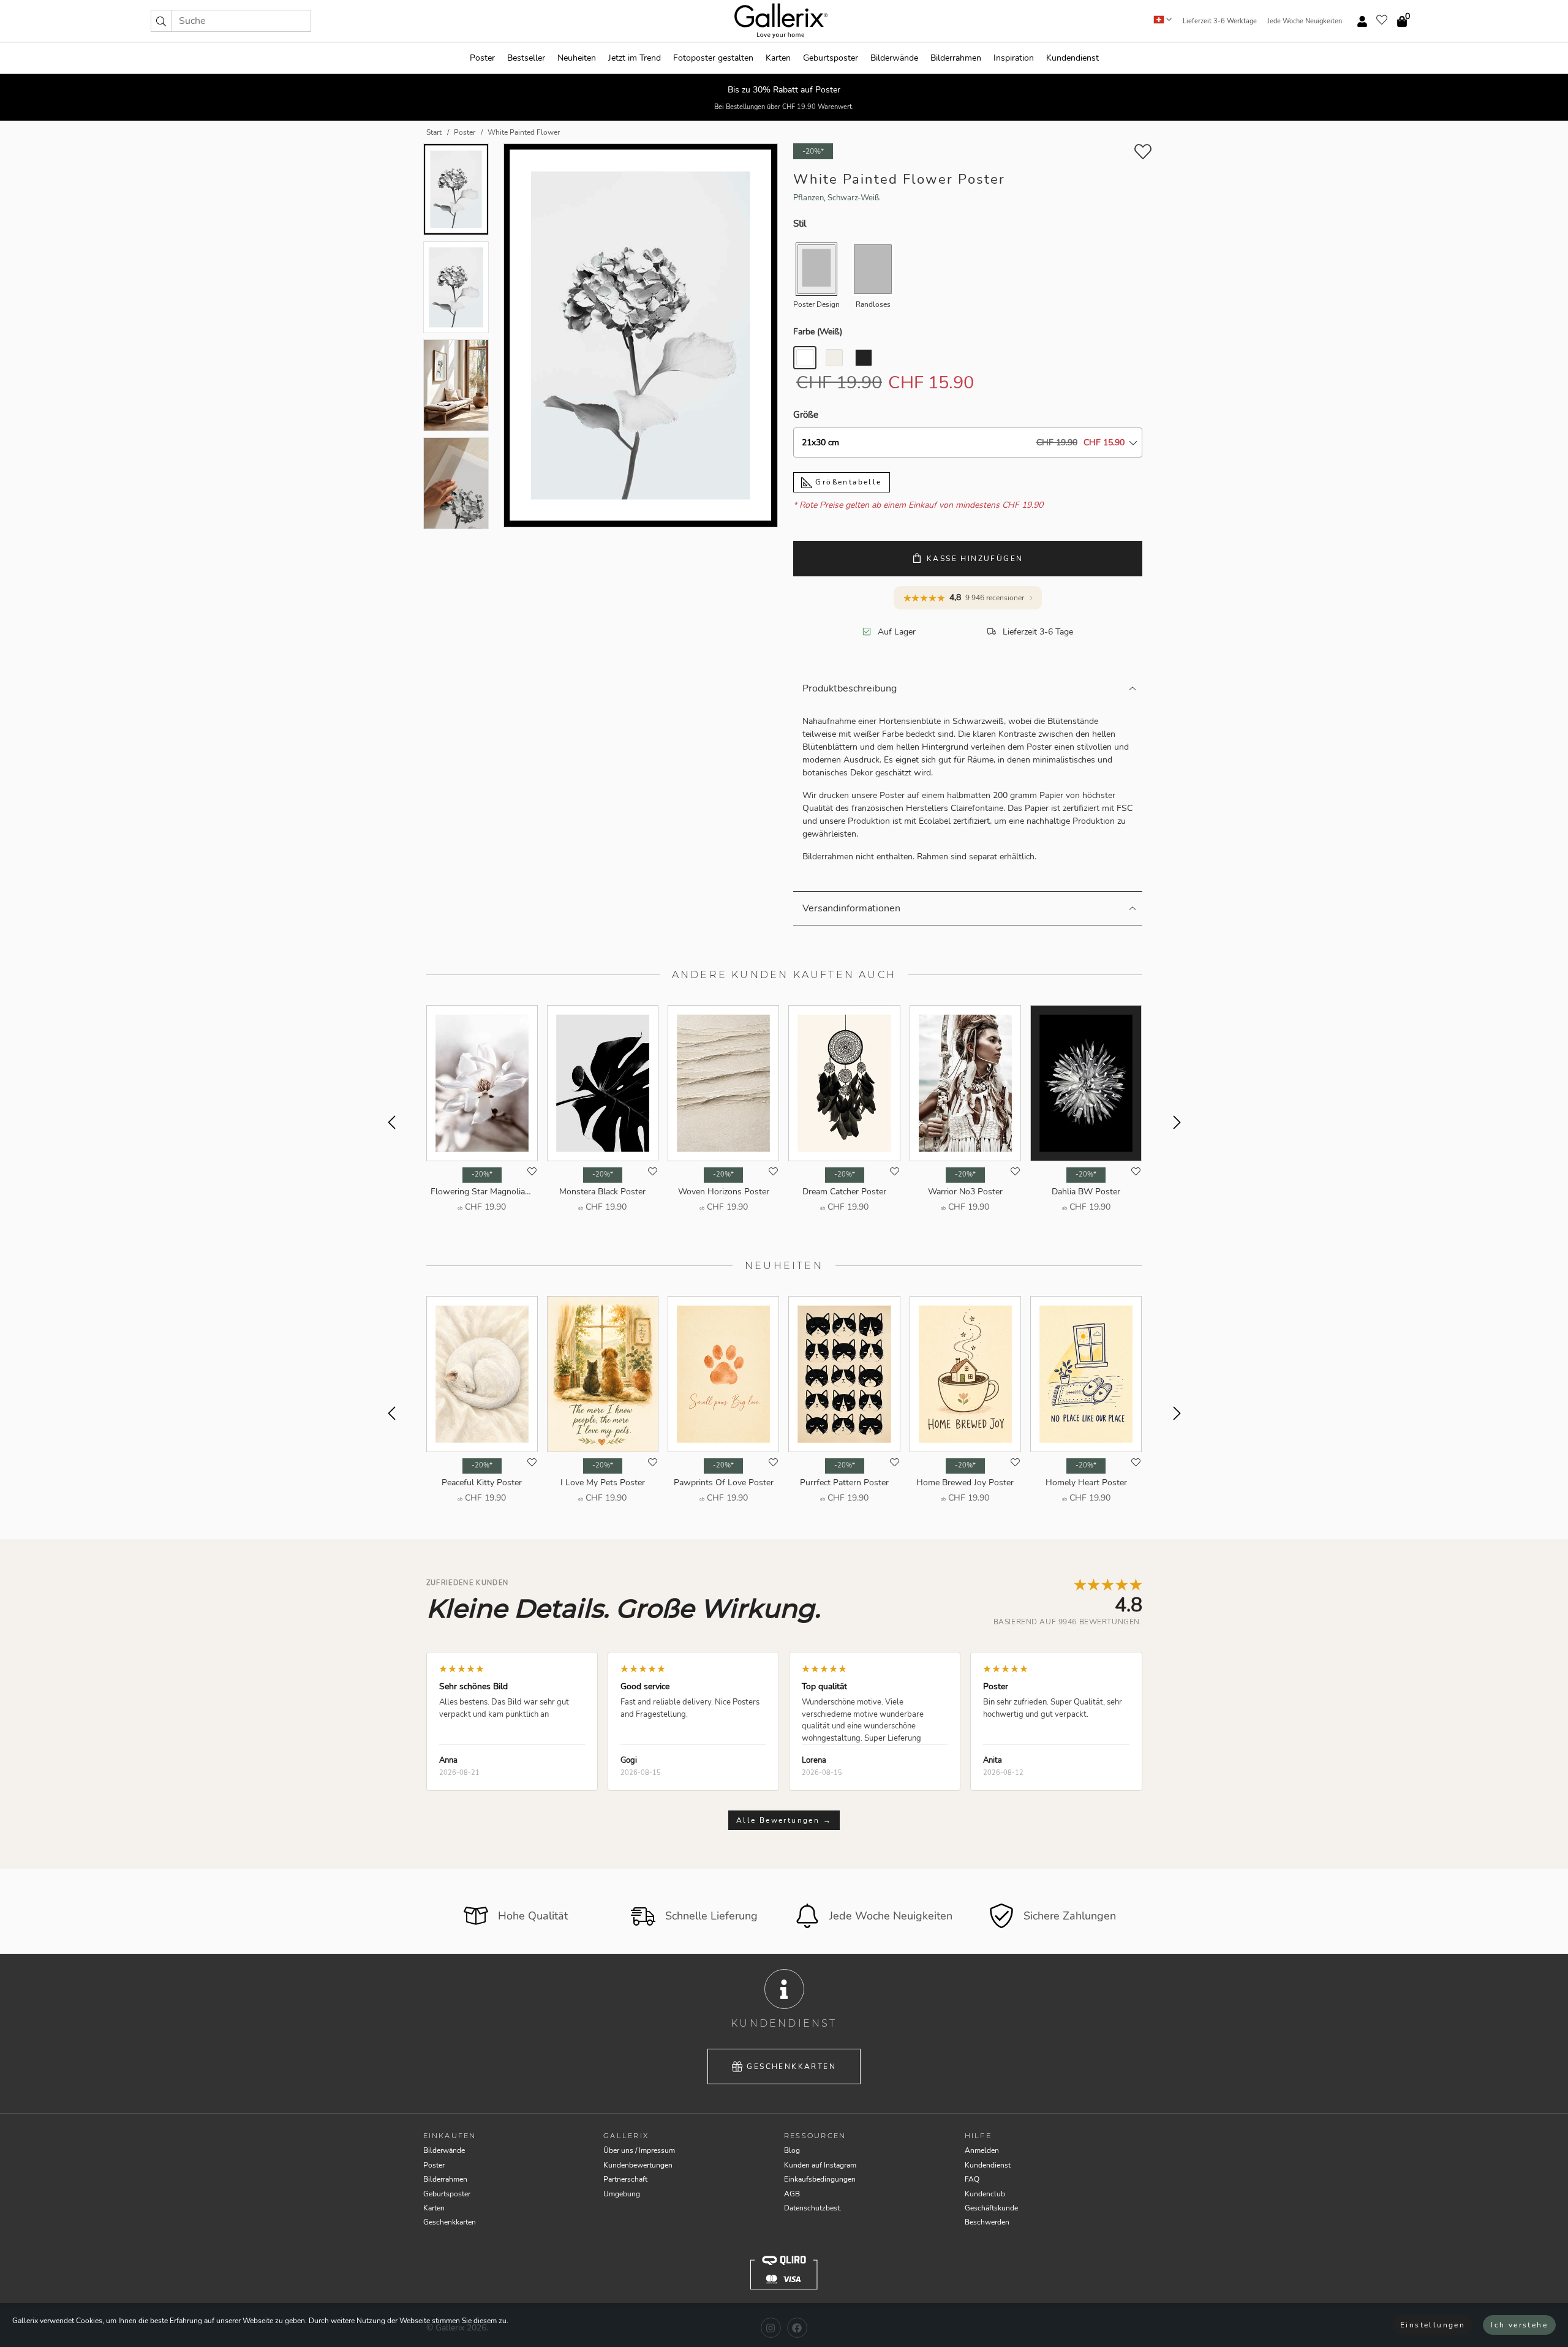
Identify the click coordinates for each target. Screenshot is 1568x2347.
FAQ (972, 2179)
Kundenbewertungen (638, 2165)
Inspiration (1014, 58)
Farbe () (818, 332)
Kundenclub (985, 2194)
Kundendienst (1072, 58)
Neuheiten (577, 58)
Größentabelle (847, 482)
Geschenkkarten (791, 2066)
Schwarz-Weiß (854, 198)
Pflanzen (809, 198)
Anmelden (982, 2150)
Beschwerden (987, 2222)
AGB (792, 2194)
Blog (792, 2150)
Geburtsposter (831, 58)
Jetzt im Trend (635, 58)
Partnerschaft (625, 2179)
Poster (482, 58)
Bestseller (526, 58)
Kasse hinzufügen (975, 559)
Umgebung (622, 2194)
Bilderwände (894, 58)
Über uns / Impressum (639, 2150)
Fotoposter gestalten (713, 58)
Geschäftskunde (991, 2208)
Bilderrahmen (956, 58)
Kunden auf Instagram (820, 2165)
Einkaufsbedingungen (820, 2179)
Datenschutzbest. (813, 2208)
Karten (778, 58)
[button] (161, 21)
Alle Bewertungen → (784, 1820)
